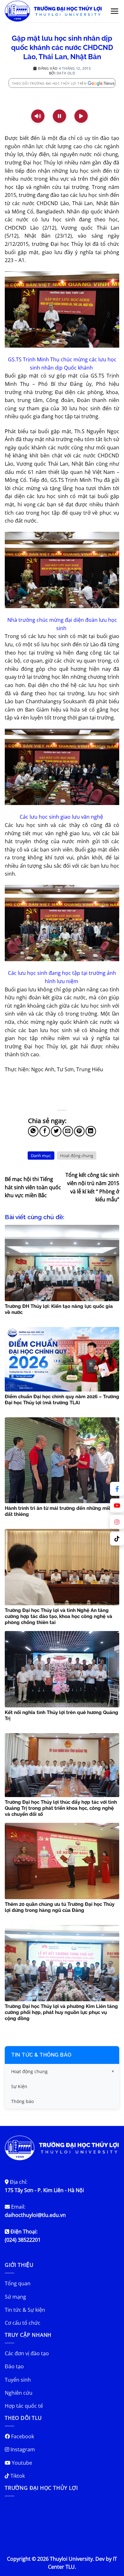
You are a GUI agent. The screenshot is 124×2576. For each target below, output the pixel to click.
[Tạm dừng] (59, 116)
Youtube (21, 2463)
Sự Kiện (19, 2086)
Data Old (66, 73)
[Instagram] (117, 1522)
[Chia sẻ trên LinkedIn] (91, 1131)
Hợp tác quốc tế (24, 2406)
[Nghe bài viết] (38, 116)
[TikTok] (117, 1538)
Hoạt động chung (77, 1156)
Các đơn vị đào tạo (27, 2353)
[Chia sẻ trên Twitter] (56, 1131)
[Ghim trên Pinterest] (79, 1131)
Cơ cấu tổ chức (23, 2323)
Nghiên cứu (19, 2393)
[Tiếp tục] (81, 116)
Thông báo (22, 2101)
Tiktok (17, 2476)
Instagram (22, 2449)
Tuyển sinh (18, 2380)
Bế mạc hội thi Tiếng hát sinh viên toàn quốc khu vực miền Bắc (33, 1187)
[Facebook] (117, 1489)
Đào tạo (14, 2366)
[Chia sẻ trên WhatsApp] (33, 1131)
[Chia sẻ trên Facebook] (45, 1131)
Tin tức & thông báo (41, 2055)
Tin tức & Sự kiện (25, 2310)
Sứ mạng (15, 2297)
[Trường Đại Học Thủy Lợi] (53, 11)
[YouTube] (117, 1505)
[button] (115, 11)
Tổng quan (18, 2283)
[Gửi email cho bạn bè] (68, 1131)
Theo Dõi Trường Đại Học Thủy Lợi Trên (49, 83)
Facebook (22, 2436)
